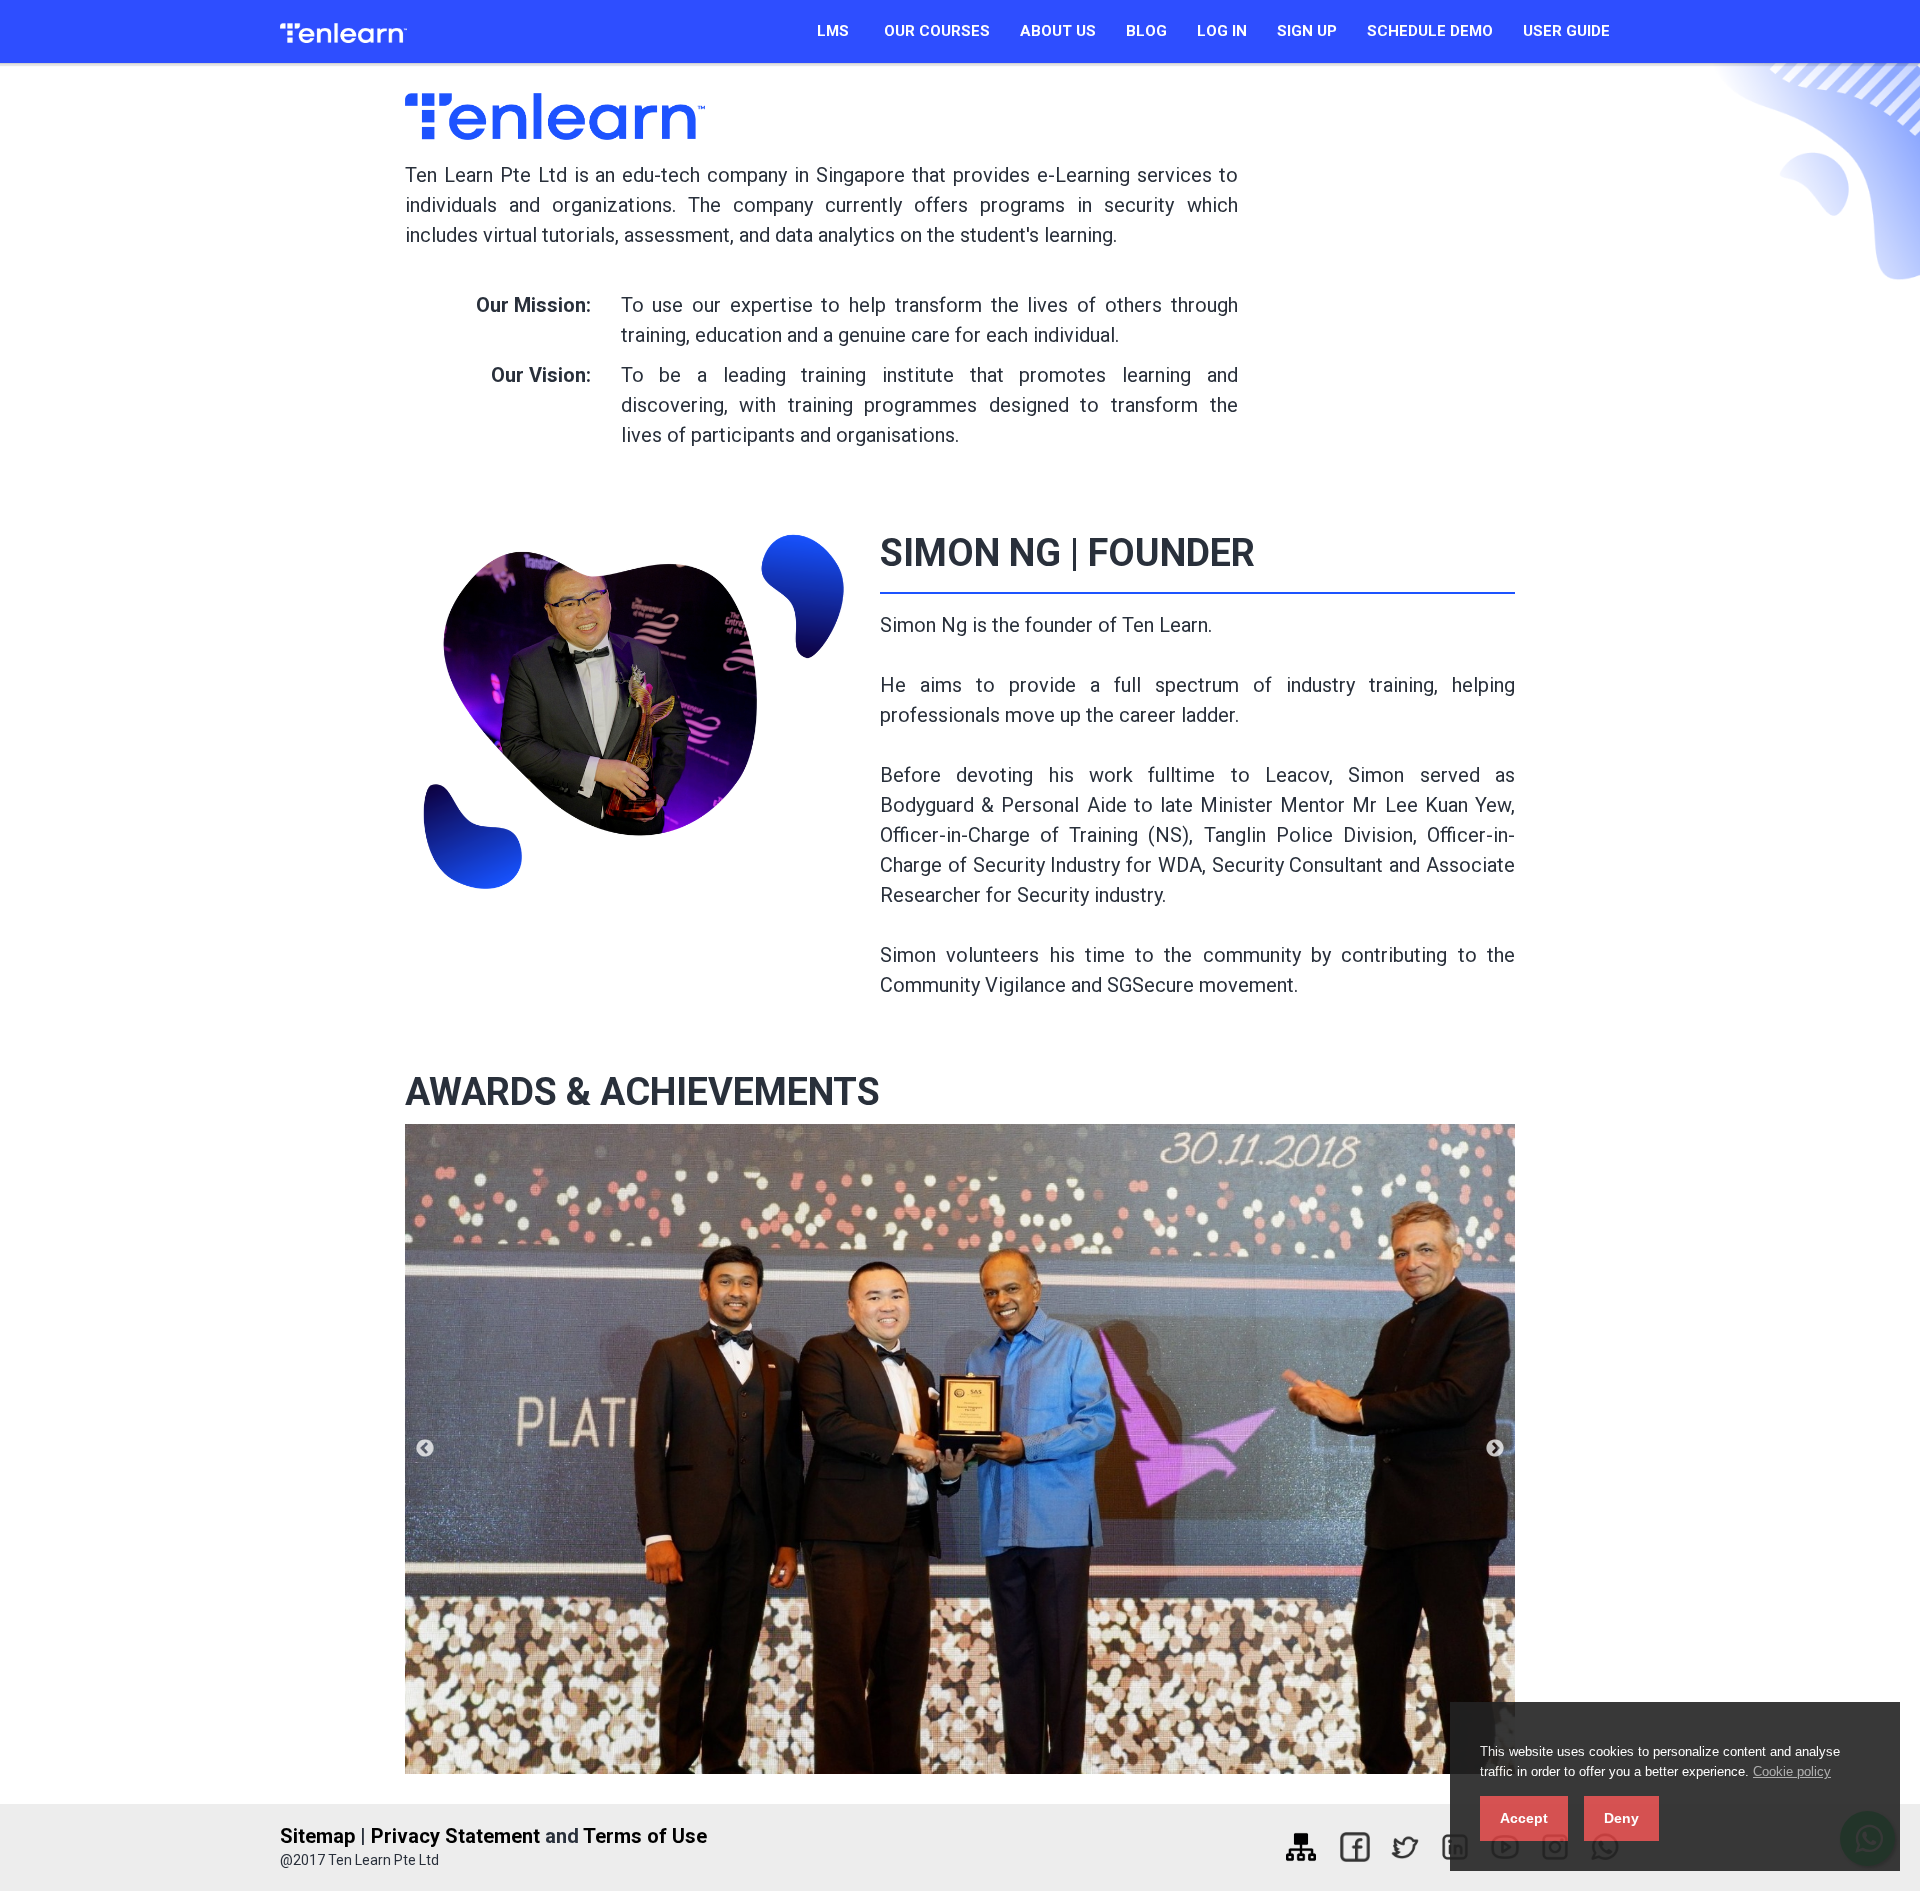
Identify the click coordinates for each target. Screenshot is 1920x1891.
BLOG (1146, 31)
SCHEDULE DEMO (1430, 31)
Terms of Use (645, 1836)
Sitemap (317, 1836)
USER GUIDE (1566, 31)
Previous (425, 1449)
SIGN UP (1307, 31)
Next (1495, 1449)
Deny (1621, 1818)
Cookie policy (1792, 1771)
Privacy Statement (455, 1836)
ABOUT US (1058, 31)
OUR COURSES (937, 31)
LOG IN (1222, 31)
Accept (1524, 1818)
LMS (833, 31)
